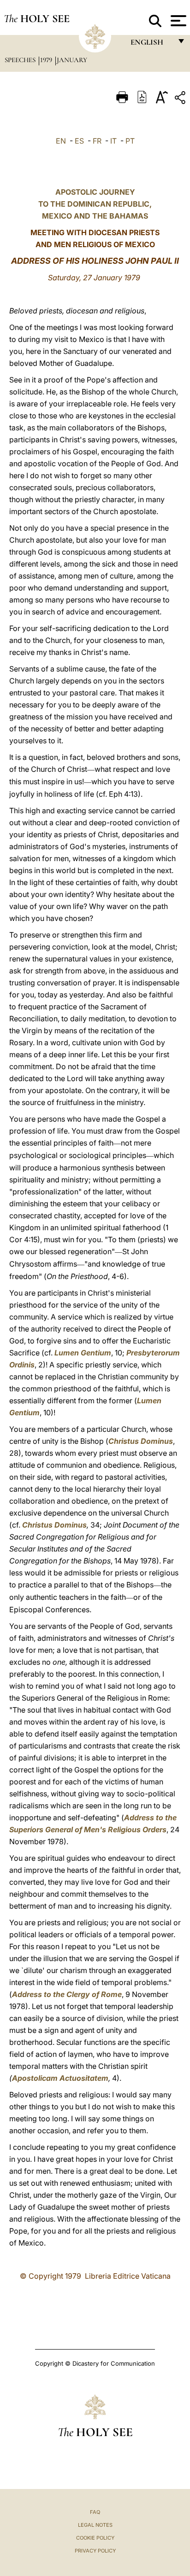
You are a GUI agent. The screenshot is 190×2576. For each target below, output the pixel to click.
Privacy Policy (95, 2551)
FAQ (95, 2512)
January (72, 60)
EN (61, 141)
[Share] (181, 99)
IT (113, 141)
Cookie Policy (95, 2538)
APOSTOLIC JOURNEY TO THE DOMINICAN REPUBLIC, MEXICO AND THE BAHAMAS (95, 204)
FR (97, 141)
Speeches (21, 60)
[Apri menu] (177, 21)
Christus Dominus (141, 1441)
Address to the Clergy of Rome (67, 1994)
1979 (47, 60)
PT (130, 141)
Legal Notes (95, 2525)
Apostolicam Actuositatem (60, 2078)
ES (79, 141)
